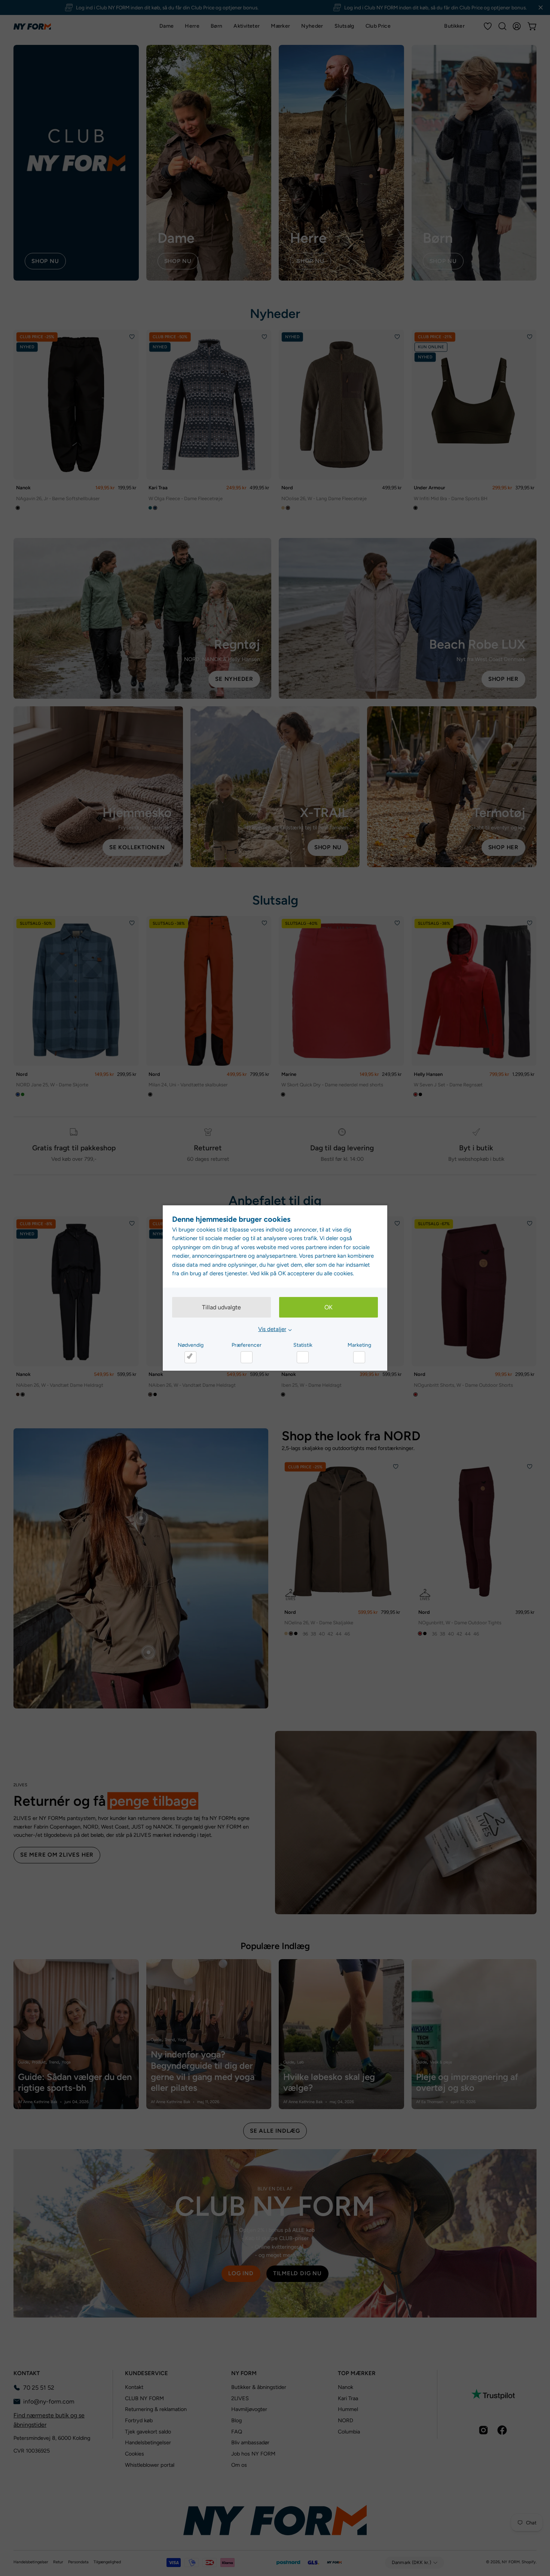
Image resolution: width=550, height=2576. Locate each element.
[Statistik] (303, 1357)
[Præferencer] (247, 1357)
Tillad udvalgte (221, 1307)
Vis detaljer (272, 1329)
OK (329, 1307)
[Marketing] (359, 1357)
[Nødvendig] (190, 1357)
